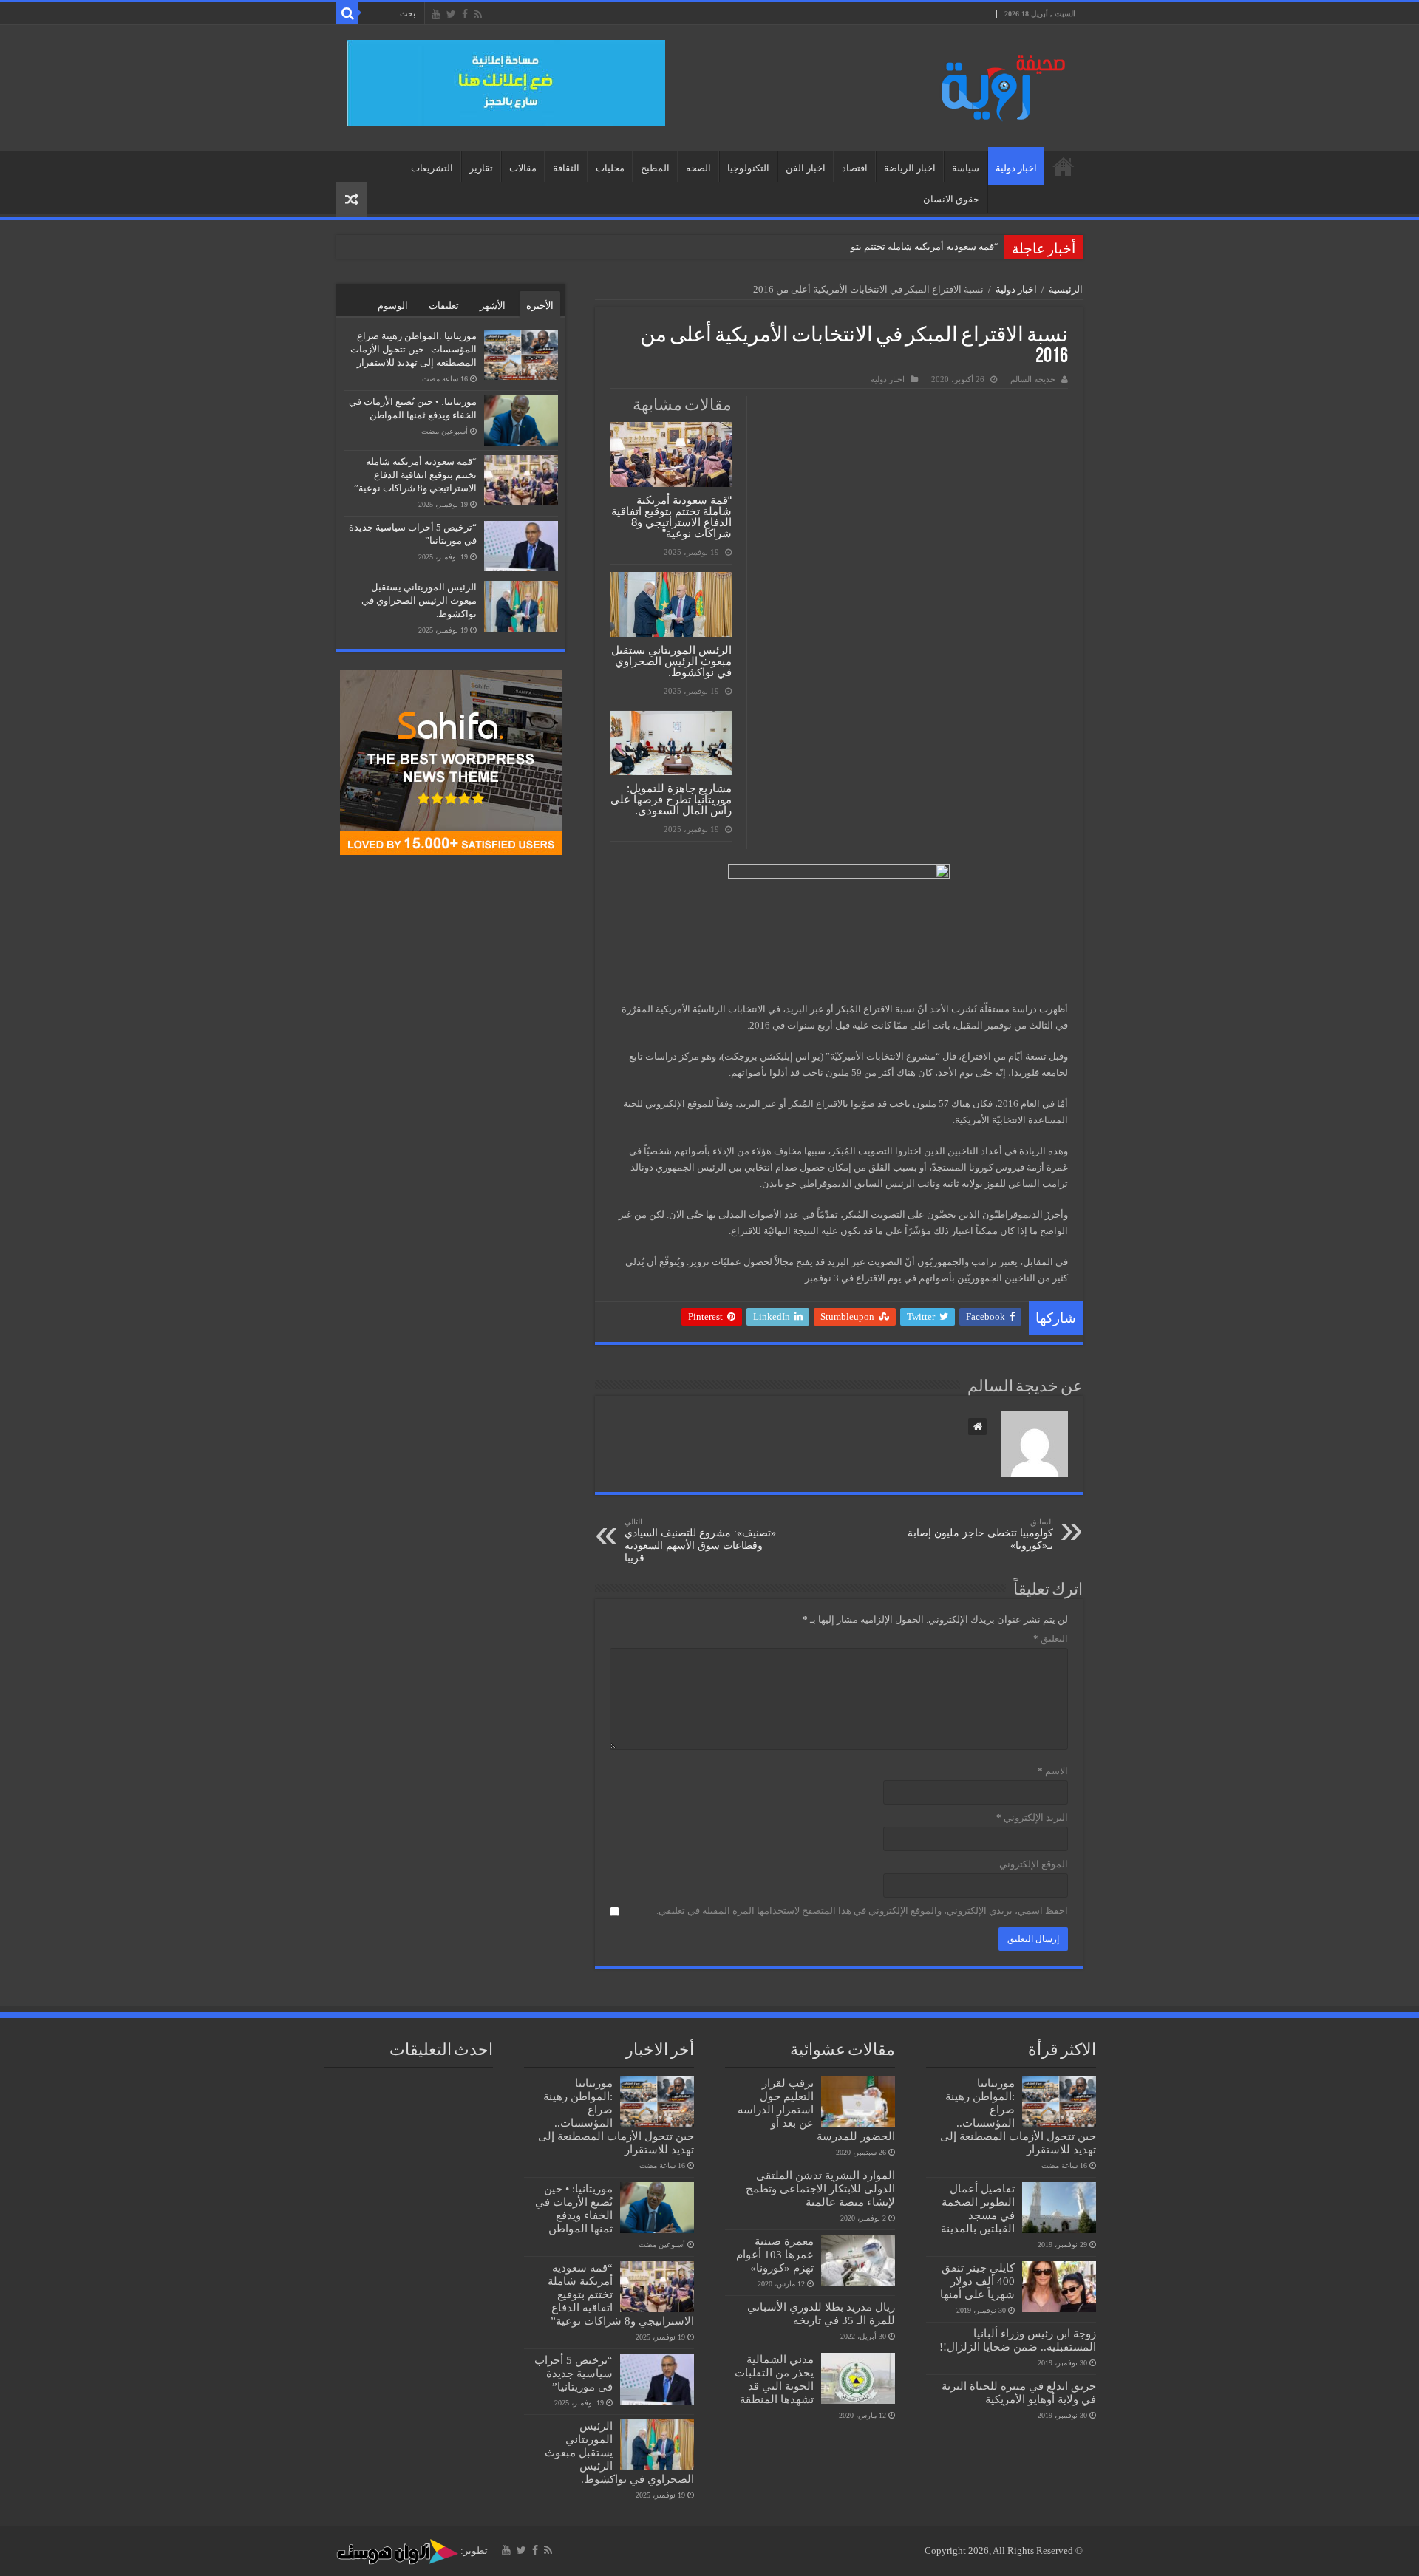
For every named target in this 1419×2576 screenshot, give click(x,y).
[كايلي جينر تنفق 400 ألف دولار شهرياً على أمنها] (1059, 2286)
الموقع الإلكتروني (1034, 1864)
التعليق (1051, 1639)
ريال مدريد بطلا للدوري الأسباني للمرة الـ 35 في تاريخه (821, 2313)
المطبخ (655, 168)
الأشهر (493, 306)
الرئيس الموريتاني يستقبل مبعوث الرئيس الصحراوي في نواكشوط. (671, 661)
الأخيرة (540, 306)
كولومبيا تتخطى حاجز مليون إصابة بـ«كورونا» (980, 1534)
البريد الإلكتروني (1032, 1817)
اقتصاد (855, 168)
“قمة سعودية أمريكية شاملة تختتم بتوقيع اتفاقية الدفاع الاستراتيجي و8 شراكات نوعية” (671, 517)
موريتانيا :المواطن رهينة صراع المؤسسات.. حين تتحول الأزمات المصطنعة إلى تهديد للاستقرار (414, 349)
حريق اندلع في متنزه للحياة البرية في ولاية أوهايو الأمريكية (1019, 2392)
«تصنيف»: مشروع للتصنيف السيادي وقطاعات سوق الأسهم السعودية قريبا (700, 1540)
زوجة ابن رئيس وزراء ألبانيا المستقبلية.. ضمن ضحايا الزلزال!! (1018, 2340)
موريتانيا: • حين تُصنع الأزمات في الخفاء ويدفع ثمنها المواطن (574, 2208)
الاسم (1053, 1771)
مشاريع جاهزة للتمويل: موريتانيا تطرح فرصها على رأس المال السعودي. (671, 799)
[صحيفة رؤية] (998, 85)
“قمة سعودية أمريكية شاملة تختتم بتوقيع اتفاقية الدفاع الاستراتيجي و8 (860, 246)
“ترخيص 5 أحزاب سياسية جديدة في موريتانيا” (574, 2373)
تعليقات (444, 306)
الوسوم (393, 306)
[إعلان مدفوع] (506, 82)
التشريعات (432, 168)
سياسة (966, 168)
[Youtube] (436, 14)
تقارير (481, 168)
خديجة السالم (1033, 379)
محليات (610, 168)
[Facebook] (465, 14)
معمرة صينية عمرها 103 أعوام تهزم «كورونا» (775, 2254)
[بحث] (347, 13)
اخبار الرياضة (910, 168)
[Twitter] (451, 14)
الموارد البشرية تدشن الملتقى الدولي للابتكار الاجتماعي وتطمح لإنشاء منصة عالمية (820, 2188)
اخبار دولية (1016, 168)
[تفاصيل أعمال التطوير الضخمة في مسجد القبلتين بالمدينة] (1059, 2207)
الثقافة (566, 168)
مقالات (523, 168)
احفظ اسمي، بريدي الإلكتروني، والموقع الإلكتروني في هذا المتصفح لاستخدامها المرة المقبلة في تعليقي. (862, 1911)
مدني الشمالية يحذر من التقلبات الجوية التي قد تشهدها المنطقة (774, 2379)
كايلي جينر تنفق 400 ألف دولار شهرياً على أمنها (977, 2281)
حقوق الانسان (951, 199)
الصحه (698, 168)
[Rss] (478, 14)
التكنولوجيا (748, 168)
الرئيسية (1064, 166)
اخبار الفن (806, 168)
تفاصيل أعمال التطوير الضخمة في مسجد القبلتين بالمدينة (978, 2208)
